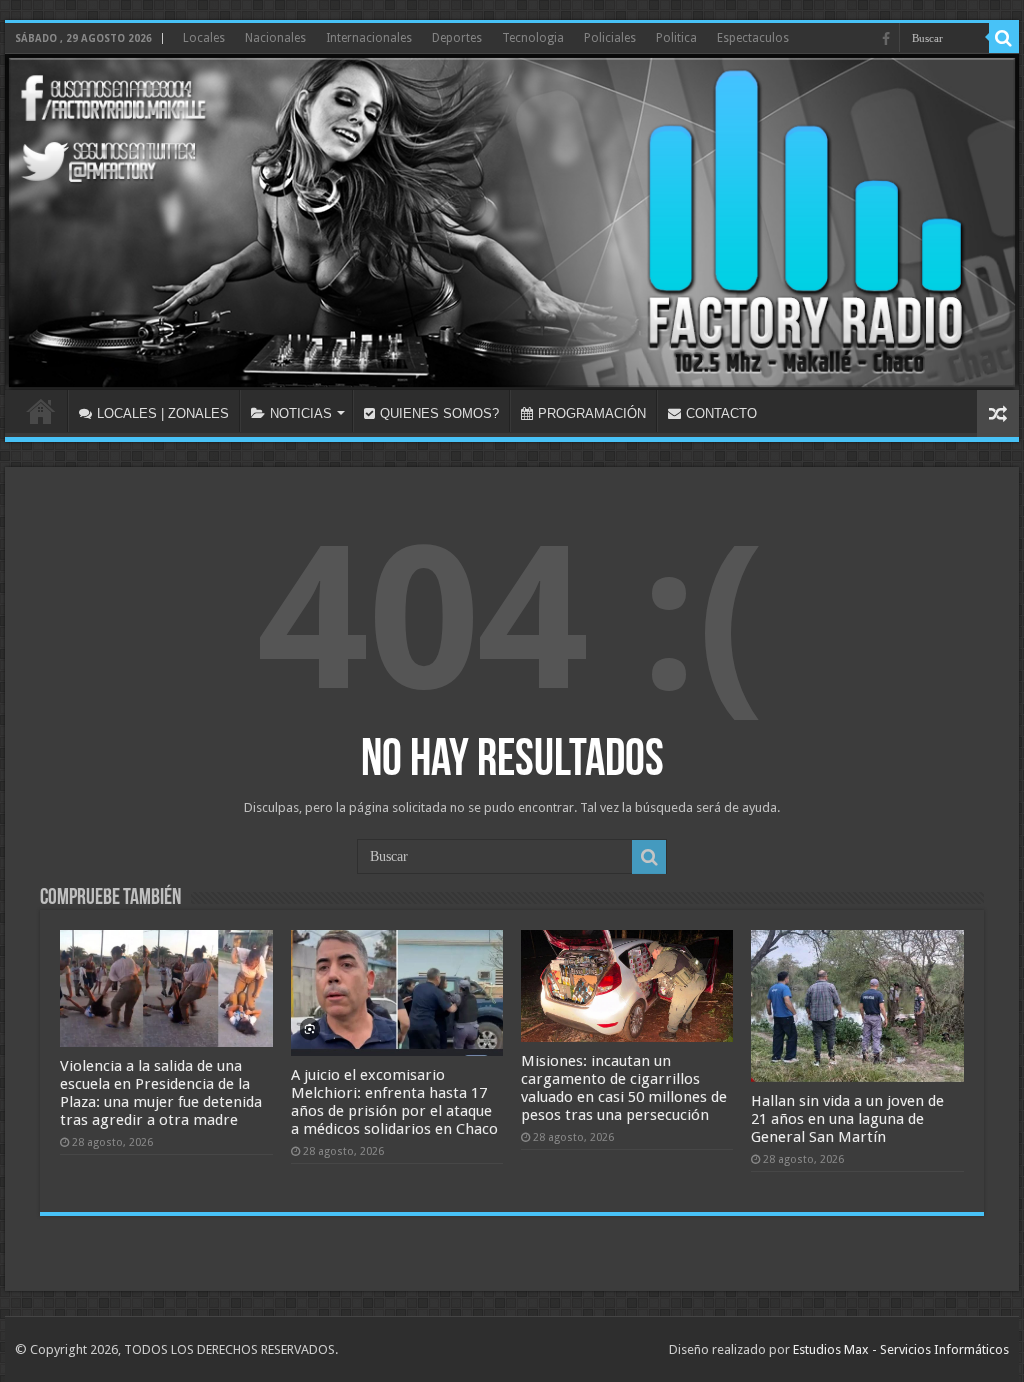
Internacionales (369, 38)
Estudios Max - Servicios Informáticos (901, 1349)
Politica (676, 38)
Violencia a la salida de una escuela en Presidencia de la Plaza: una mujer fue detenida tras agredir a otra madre (161, 1093)
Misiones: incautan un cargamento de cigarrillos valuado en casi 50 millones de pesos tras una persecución (624, 1088)
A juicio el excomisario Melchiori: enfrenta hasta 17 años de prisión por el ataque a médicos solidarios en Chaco (394, 1102)
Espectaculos (753, 38)
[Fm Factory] (512, 222)
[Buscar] (1004, 38)
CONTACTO (721, 413)
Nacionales (275, 38)
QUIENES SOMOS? (439, 413)
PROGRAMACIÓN (592, 413)
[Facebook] (886, 39)
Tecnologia (533, 38)
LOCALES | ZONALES (163, 413)
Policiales (610, 38)
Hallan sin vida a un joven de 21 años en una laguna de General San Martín (847, 1119)
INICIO (41, 411)
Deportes (457, 38)
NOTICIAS (301, 413)
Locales (204, 38)
